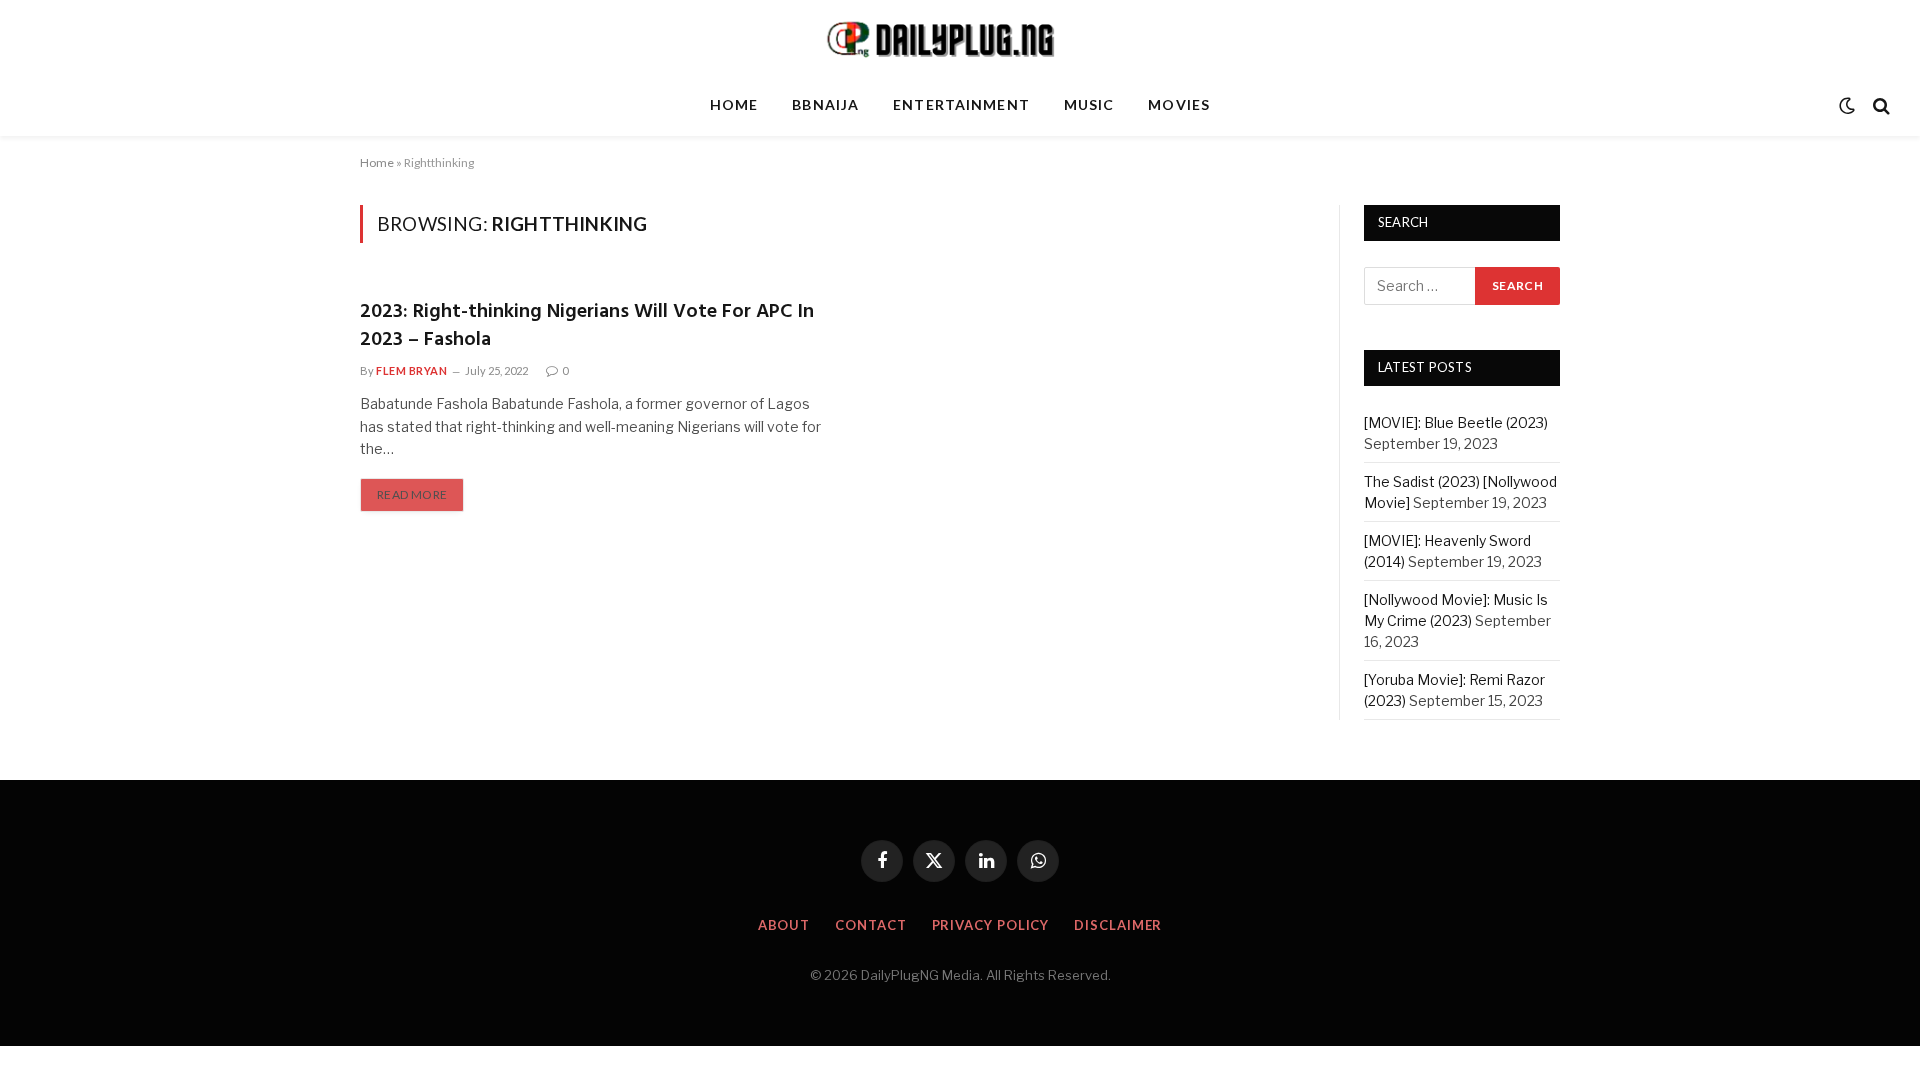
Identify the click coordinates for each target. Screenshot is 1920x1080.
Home (734, 104)
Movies (1179, 104)
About (784, 925)
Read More (412, 494)
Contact (870, 925)
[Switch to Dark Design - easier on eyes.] (1847, 106)
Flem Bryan (412, 370)
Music (1089, 104)
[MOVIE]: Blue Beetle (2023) (1456, 422)
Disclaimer (1118, 925)
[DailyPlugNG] (960, 38)
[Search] (1879, 105)
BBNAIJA (825, 104)
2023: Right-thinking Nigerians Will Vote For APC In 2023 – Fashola (587, 326)
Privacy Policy (991, 925)
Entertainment (961, 104)
